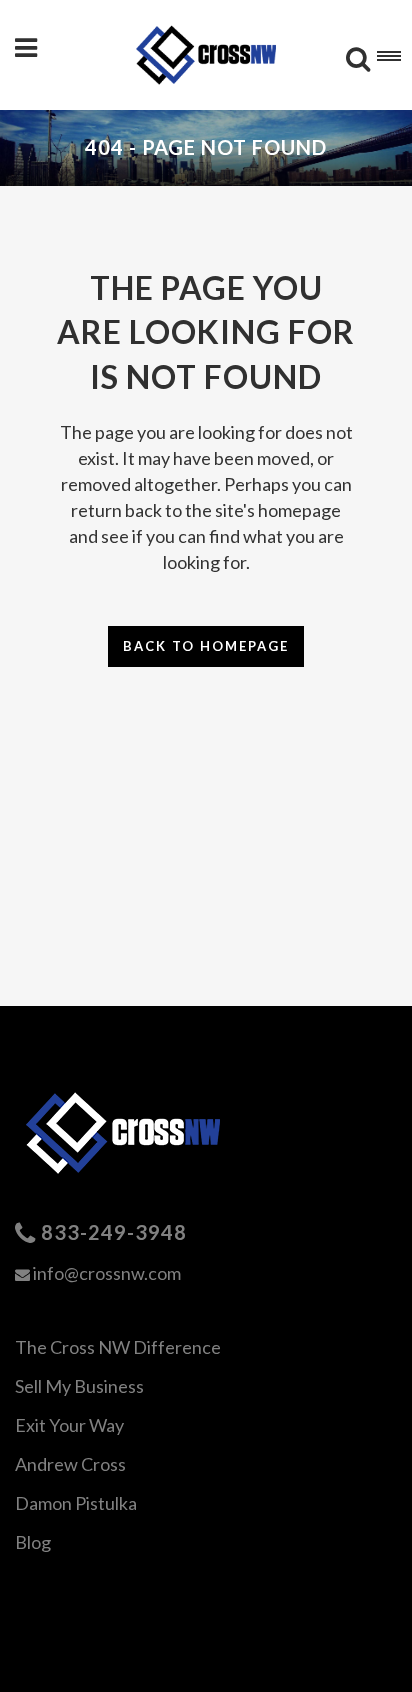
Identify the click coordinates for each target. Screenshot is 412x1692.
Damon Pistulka (76, 1503)
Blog (33, 1542)
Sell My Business (79, 1386)
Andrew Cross (70, 1464)
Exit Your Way (69, 1425)
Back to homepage (206, 646)
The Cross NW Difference (118, 1347)
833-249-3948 (114, 1232)
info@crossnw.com (107, 1273)
